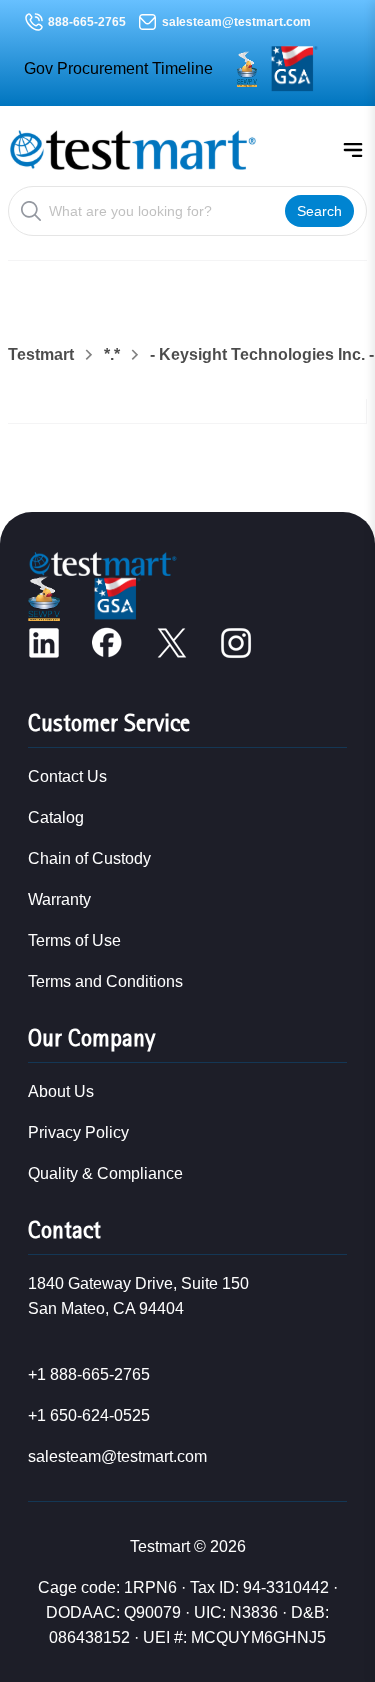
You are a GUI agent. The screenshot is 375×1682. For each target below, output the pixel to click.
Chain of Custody (89, 858)
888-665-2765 (87, 22)
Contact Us (67, 776)
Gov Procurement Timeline (118, 68)
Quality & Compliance (105, 1173)
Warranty (59, 899)
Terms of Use (74, 940)
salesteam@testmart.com (236, 22)
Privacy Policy (78, 1132)
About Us (61, 1091)
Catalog (56, 817)
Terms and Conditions (105, 981)
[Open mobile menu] (353, 150)
